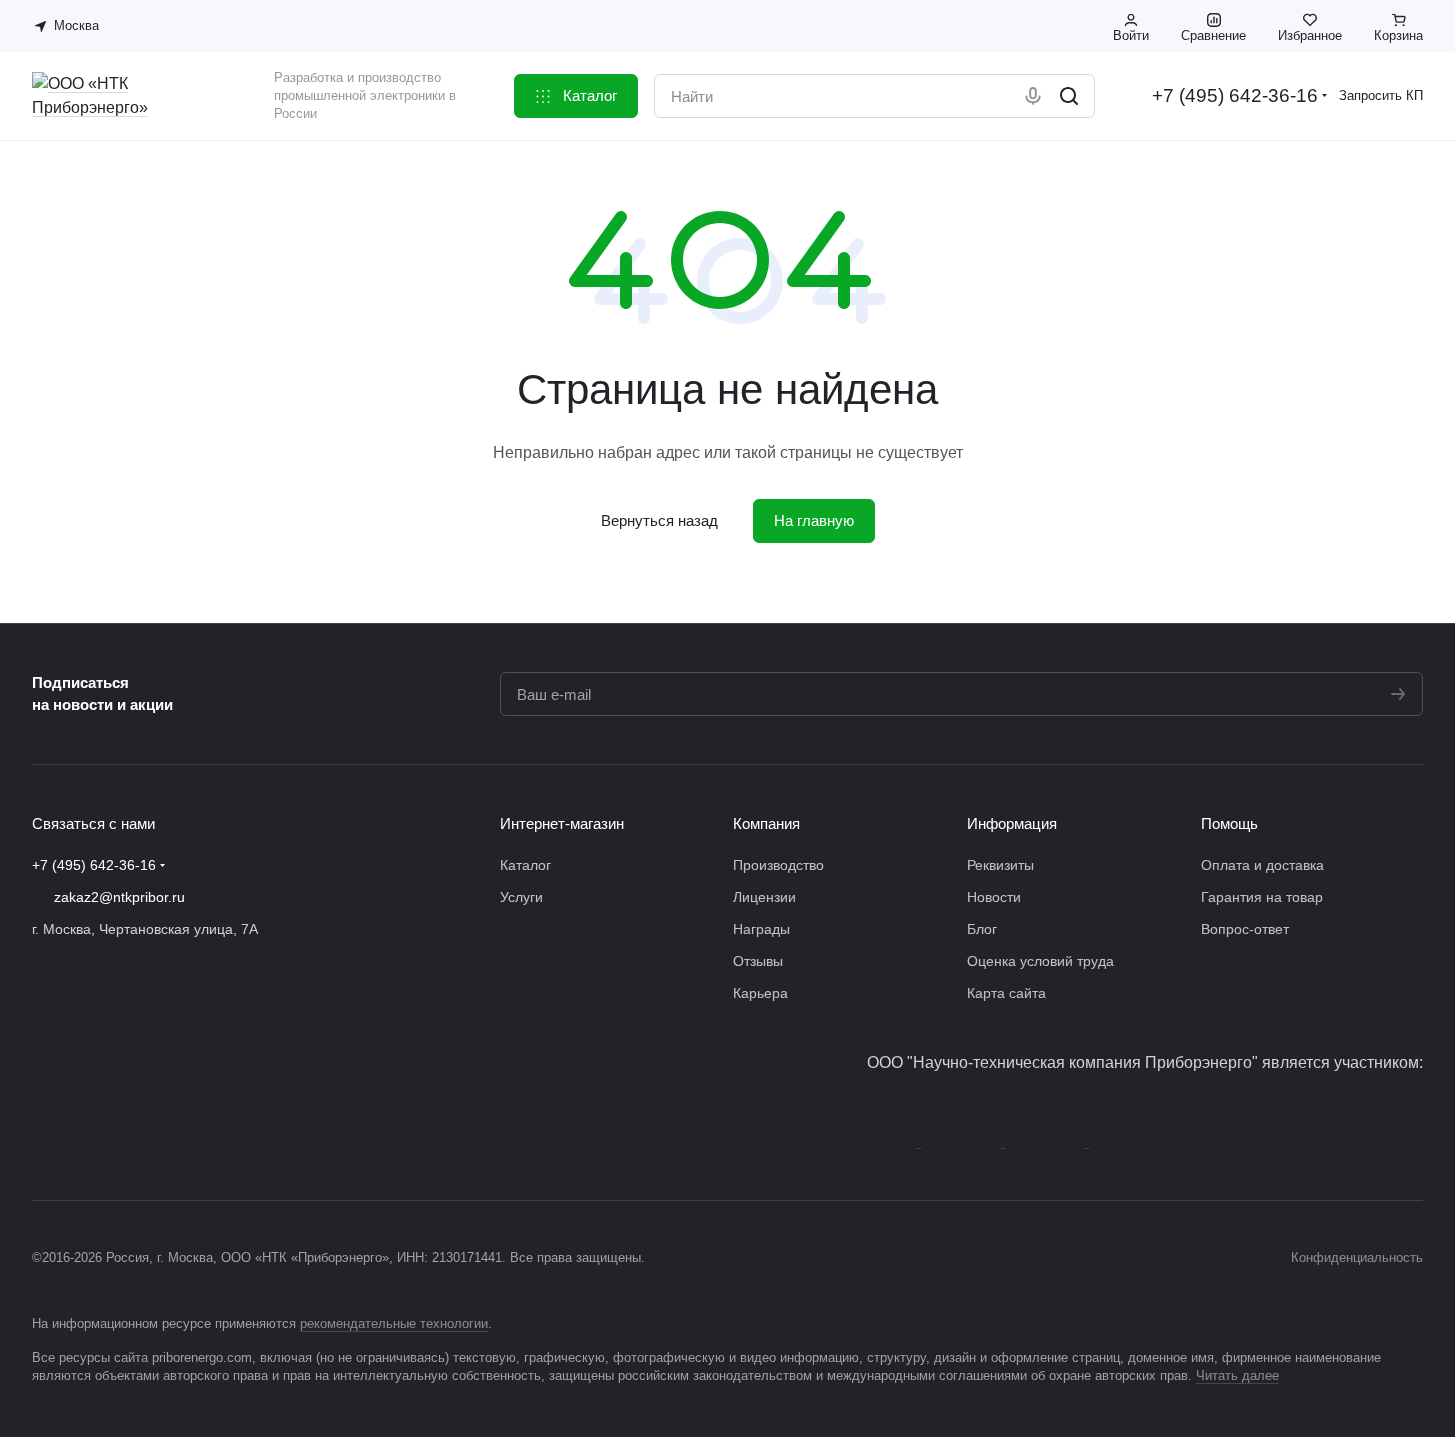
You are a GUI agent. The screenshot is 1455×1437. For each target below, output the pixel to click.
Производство (778, 865)
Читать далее (1237, 1375)
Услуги (521, 897)
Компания (766, 823)
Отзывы (758, 961)
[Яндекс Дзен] (124, 1085)
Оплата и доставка (1262, 865)
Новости (994, 897)
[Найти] (1069, 96)
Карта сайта (1006, 993)
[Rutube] (164, 1085)
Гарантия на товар (1262, 897)
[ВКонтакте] (44, 1085)
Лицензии (764, 897)
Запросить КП (1381, 95)
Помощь (1229, 823)
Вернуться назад (659, 520)
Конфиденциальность (1357, 1257)
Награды (761, 929)
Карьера (760, 993)
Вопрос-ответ (1245, 929)
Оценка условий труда (1040, 961)
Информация (1012, 823)
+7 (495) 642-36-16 (1235, 95)
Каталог (525, 865)
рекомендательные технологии (394, 1323)
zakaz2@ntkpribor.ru (119, 897)
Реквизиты (1000, 865)
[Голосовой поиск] (1033, 96)
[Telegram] (84, 1085)
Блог (982, 929)
